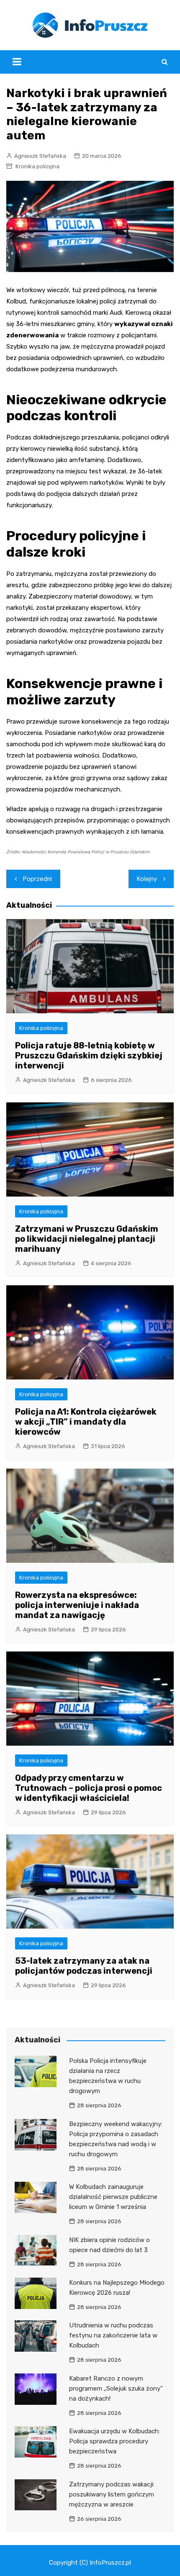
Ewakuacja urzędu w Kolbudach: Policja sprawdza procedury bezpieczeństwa (114, 2441)
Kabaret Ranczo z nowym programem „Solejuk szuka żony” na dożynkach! (116, 2389)
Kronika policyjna (37, 166)
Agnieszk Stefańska (40, 156)
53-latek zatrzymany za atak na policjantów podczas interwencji (84, 1966)
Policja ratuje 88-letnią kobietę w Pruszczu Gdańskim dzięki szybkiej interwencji (89, 1056)
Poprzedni (37, 879)
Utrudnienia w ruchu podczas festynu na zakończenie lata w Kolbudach (113, 2335)
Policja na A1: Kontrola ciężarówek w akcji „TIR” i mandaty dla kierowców (86, 1422)
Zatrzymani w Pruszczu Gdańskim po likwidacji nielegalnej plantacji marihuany (87, 1239)
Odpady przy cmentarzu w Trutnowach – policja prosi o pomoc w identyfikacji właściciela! (89, 1788)
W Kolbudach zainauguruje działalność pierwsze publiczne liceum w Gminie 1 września (113, 2197)
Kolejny (147, 879)
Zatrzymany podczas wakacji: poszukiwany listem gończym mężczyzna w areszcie (112, 2494)
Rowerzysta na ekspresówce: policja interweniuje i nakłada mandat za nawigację (77, 1605)
